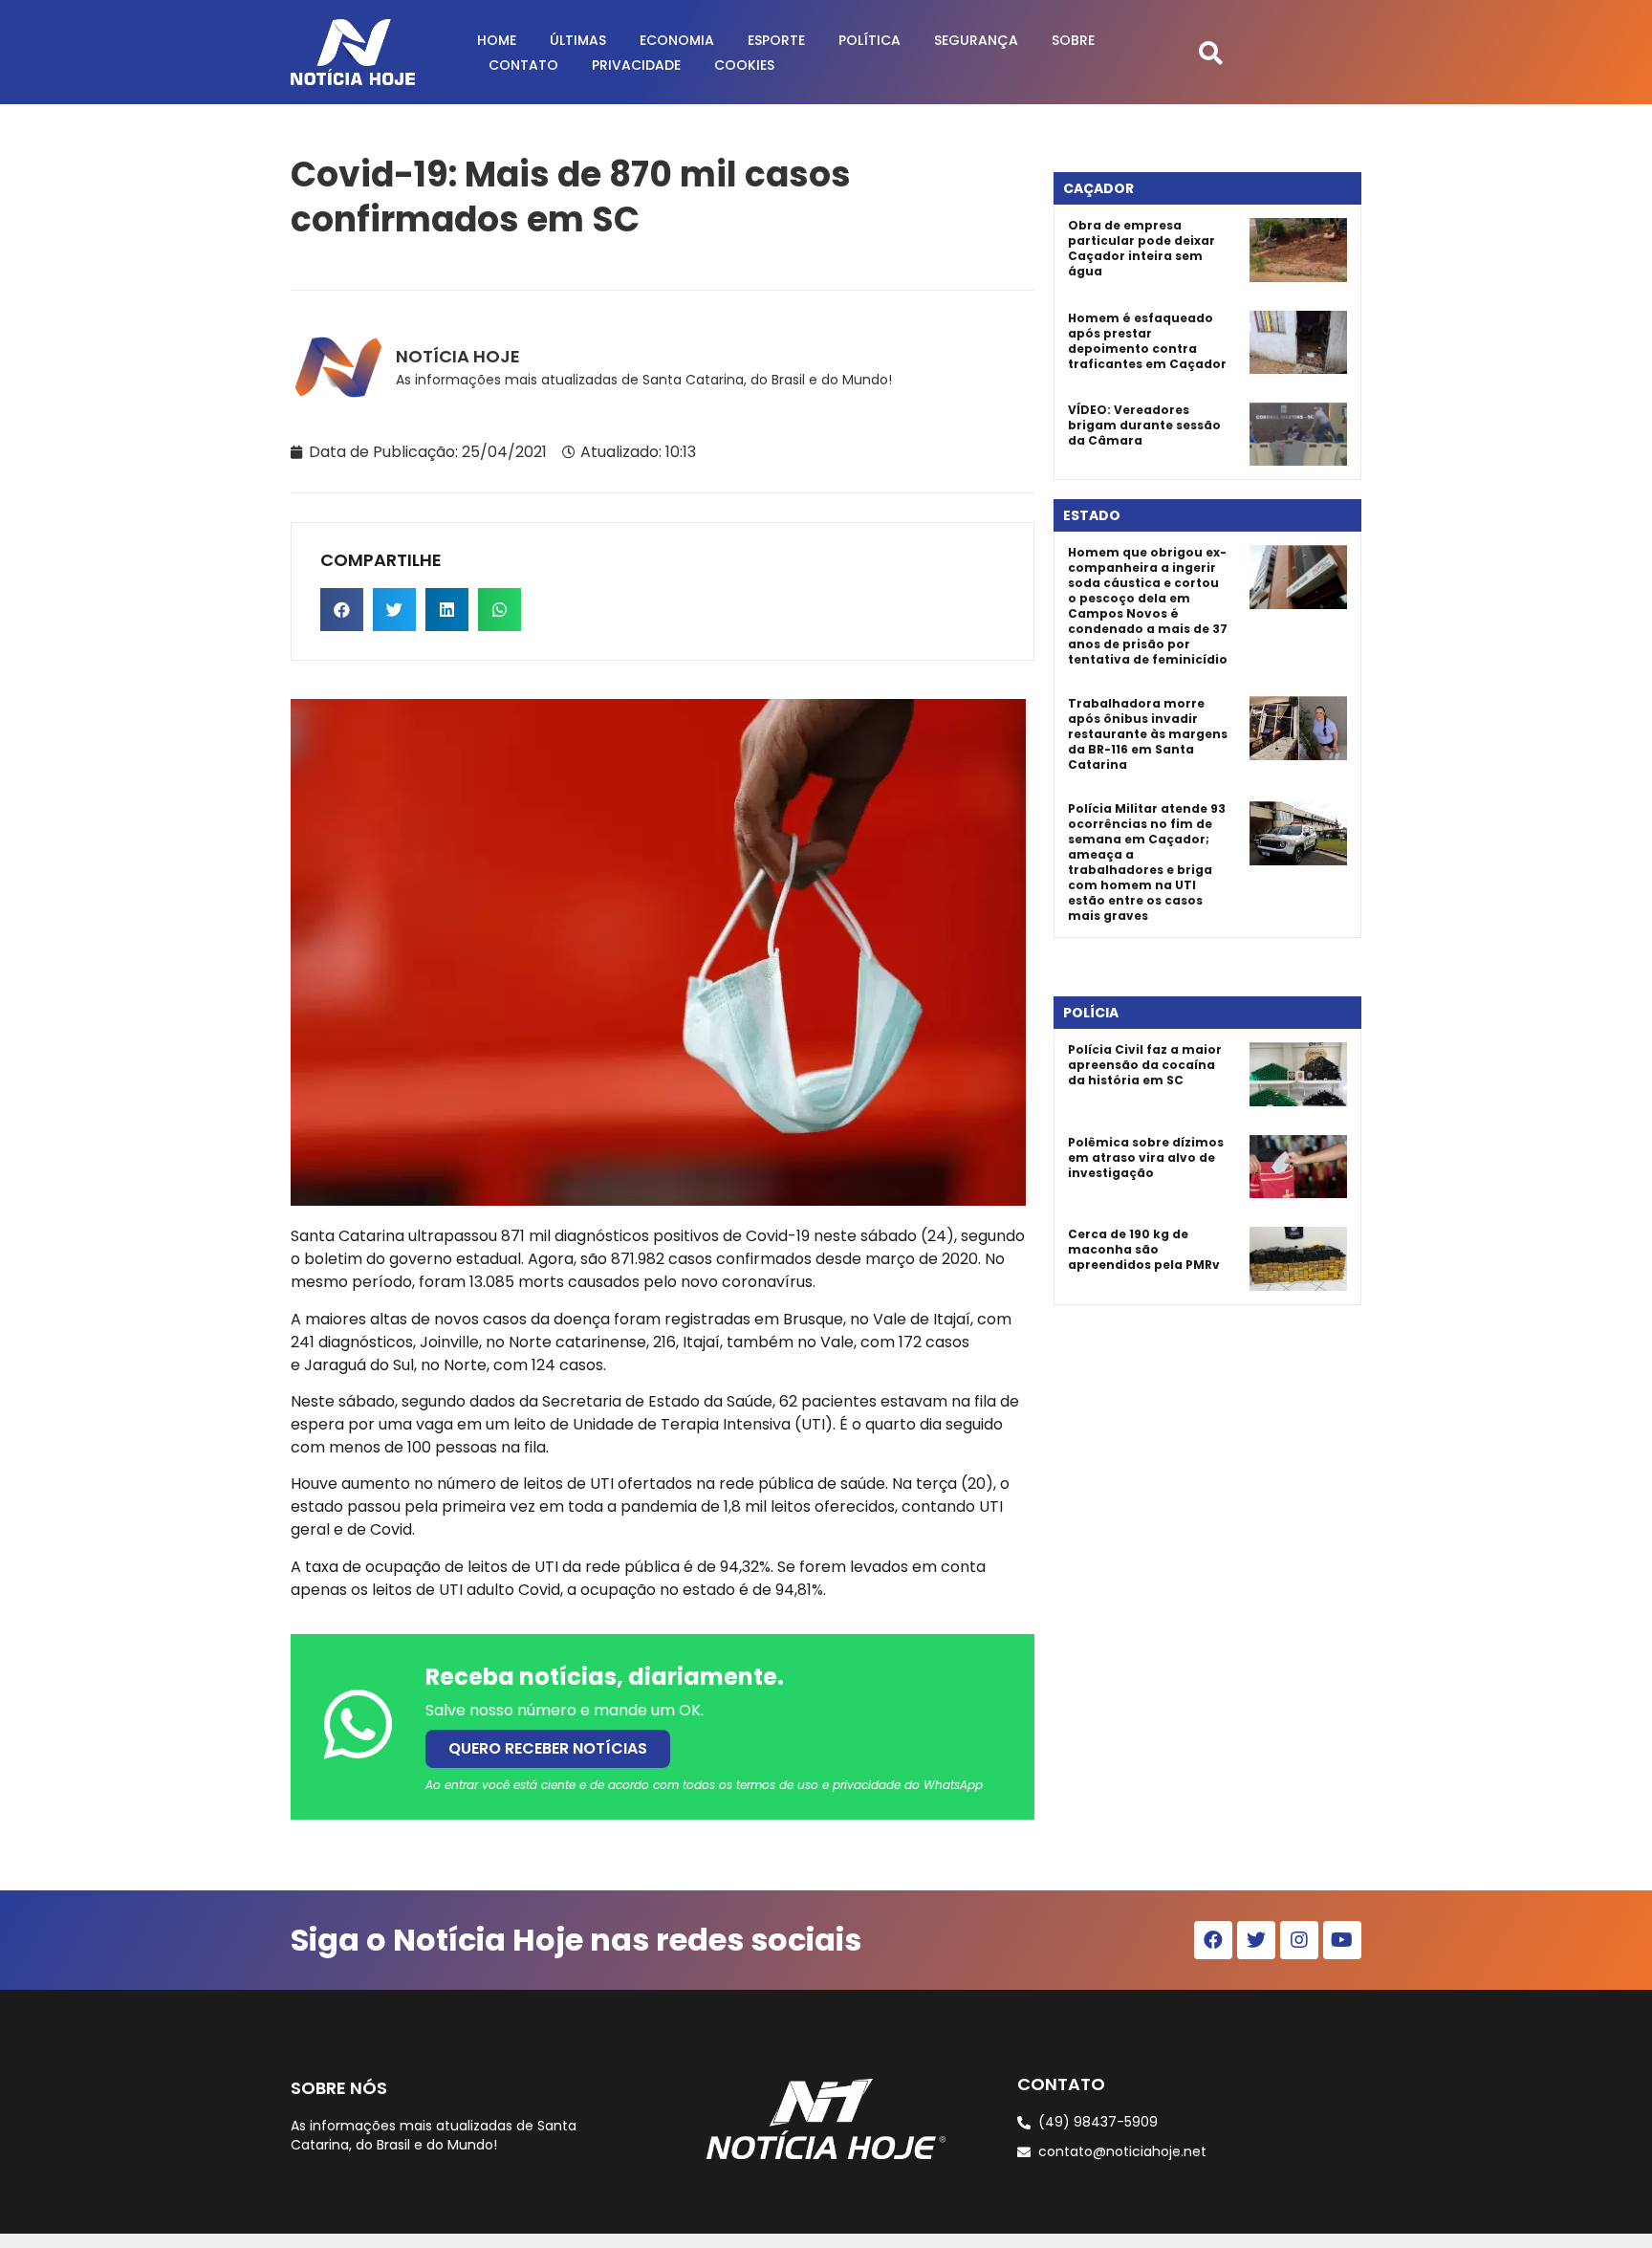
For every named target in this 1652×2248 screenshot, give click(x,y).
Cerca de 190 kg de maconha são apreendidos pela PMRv (1144, 1249)
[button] (1211, 52)
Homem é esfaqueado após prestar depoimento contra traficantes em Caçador (1147, 341)
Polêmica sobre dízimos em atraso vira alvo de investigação (1146, 1157)
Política (869, 40)
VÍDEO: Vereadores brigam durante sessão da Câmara (1144, 425)
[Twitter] (1256, 1940)
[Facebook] (1213, 1940)
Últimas (578, 40)
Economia (677, 40)
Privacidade (636, 65)
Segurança (976, 40)
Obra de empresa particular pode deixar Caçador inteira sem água (1141, 248)
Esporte (776, 40)
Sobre (1073, 40)
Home (497, 40)
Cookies (744, 65)
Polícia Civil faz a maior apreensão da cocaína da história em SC (1145, 1065)
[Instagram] (1299, 1940)
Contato (523, 65)
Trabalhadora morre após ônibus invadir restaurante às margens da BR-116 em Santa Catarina (1148, 734)
